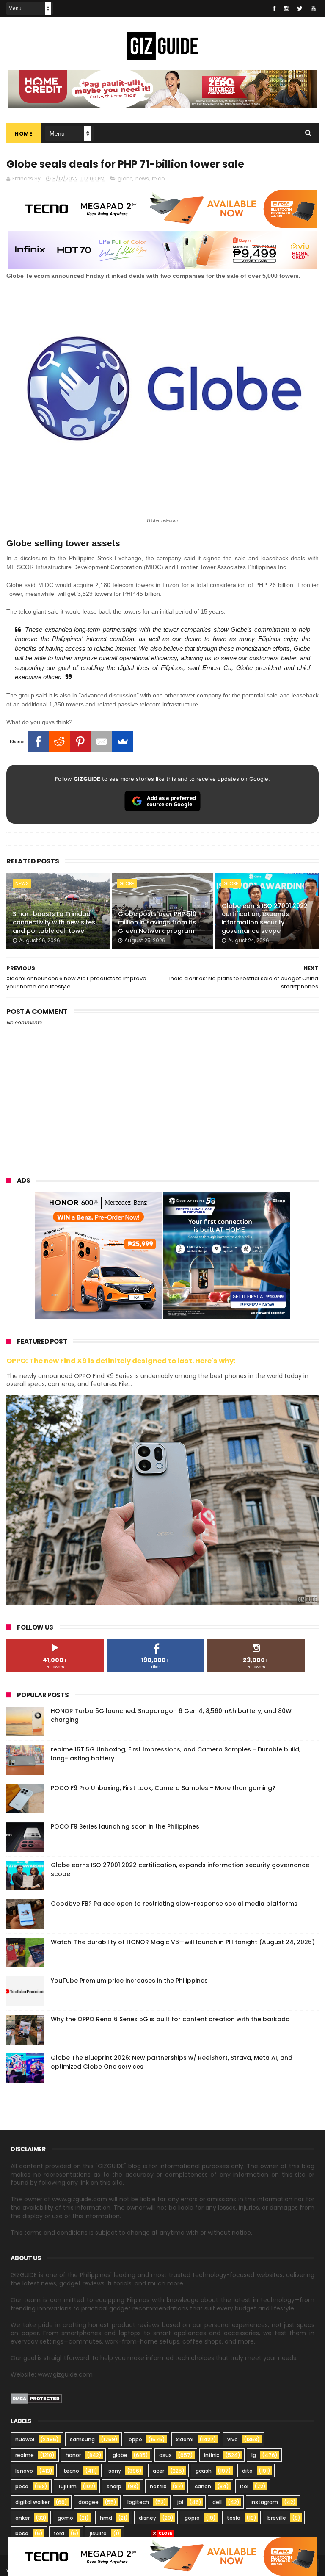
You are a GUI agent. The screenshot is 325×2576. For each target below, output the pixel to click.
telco (158, 178)
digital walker (32, 2502)
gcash (204, 2471)
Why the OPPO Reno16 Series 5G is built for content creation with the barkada (170, 2019)
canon (203, 2486)
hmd (106, 2518)
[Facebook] (38, 742)
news (142, 178)
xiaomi (185, 2439)
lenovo (24, 2471)
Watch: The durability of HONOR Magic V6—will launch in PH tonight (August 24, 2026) (183, 1942)
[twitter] (300, 8)
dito (247, 2471)
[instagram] (286, 8)
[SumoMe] (123, 742)
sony (115, 2471)
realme (25, 2455)
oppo (135, 2439)
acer (158, 2471)
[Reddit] (59, 742)
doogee (88, 2502)
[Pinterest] (80, 742)
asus (165, 2455)
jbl (180, 2502)
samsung (82, 2439)
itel (244, 2486)
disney (147, 2518)
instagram (264, 2502)
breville (277, 2518)
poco (22, 2486)
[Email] (102, 742)
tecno (71, 2471)
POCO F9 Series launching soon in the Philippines (125, 1826)
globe (125, 178)
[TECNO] (162, 2556)
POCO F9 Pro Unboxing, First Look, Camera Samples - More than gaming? (163, 1788)
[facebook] (274, 8)
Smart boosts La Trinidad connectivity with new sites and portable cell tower (54, 922)
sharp (114, 2486)
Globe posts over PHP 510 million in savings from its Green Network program (157, 922)
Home (23, 134)
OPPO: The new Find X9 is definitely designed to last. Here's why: (121, 1361)
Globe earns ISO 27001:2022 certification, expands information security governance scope (265, 918)
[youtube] (313, 8)
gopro (192, 2518)
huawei (25, 2439)
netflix (158, 2486)
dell (217, 2502)
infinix (212, 2455)
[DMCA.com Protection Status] (36, 2402)
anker (22, 2518)
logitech (138, 2502)
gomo (65, 2518)
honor (73, 2455)
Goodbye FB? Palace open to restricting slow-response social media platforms (174, 1904)
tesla (234, 2518)
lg (254, 2455)
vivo (233, 2439)
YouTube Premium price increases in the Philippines (129, 1981)
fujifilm (67, 2486)
